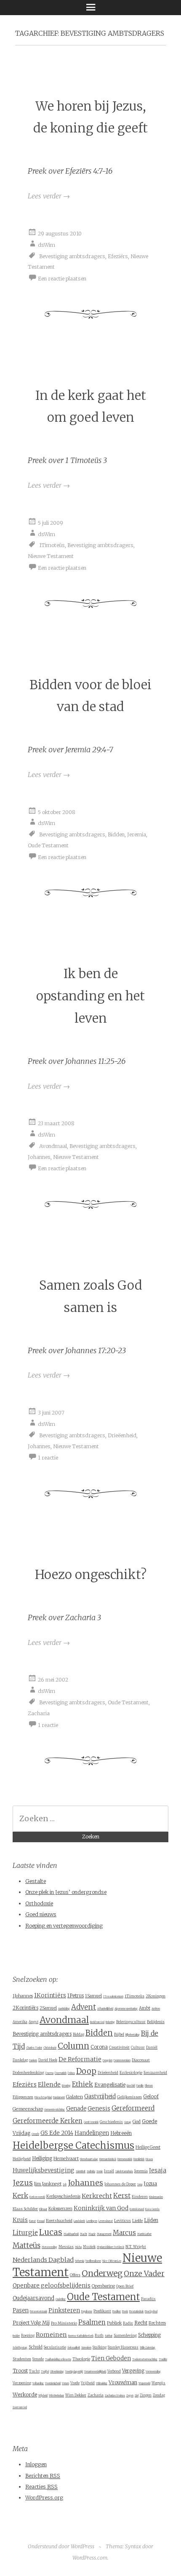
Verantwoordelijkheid (95, 2372)
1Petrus (76, 1996)
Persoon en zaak (39, 2312)
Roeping (28, 2335)
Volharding (38, 2383)
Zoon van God (20, 2407)
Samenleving (125, 2335)
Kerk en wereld (37, 2197)
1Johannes (23, 1996)
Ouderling (61, 2299)
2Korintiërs (25, 2008)
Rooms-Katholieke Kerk (81, 2336)
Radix (128, 2323)
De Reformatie (80, 2059)
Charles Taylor (34, 2048)
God (137, 2121)
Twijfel (45, 2372)
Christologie (50, 2048)
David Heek (48, 2060)
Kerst (122, 2196)
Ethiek (83, 2084)
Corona (99, 2047)
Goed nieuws (41, 1914)
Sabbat (109, 2336)
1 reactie (48, 1458)
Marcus (124, 2233)
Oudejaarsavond (33, 2298)
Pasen (21, 2310)
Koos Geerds (152, 2209)
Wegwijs (158, 2383)
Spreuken (86, 2348)
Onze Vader (144, 2274)
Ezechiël (131, 2086)
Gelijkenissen (129, 2097)
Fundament (59, 2097)
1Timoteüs (52, 545)
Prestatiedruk (136, 2312)
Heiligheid (22, 2159)
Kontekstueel (137, 2209)
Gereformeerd (133, 2108)
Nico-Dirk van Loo (112, 2261)
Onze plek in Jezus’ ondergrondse (66, 1892)
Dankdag (20, 2060)
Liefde (137, 2220)
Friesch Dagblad (43, 2097)
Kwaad (41, 2221)
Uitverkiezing (57, 2372)
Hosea (149, 2159)
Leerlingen (92, 2221)
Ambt (145, 2008)
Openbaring (103, 2286)
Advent (84, 2007)
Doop (86, 2071)
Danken (33, 2060)
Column (73, 2046)
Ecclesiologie (131, 2072)
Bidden (116, 834)
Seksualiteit (74, 2348)
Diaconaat (141, 2060)
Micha (78, 2247)
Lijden (151, 2220)
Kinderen (140, 2197)
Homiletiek (139, 2159)
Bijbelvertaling (133, 2035)
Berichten (43, 2476)
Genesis (99, 2109)
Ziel (137, 2396)
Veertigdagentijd (74, 2372)
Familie (140, 2086)
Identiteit (81, 2171)
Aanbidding (64, 2009)
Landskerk (79, 2221)
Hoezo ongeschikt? (91, 1575)
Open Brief (125, 2286)
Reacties (41, 2487)
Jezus (23, 2183)
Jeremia (137, 834)
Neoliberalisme (93, 2261)
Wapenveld (144, 2383)
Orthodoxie (39, 1903)
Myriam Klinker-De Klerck (110, 2247)
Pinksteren (64, 2310)
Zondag (159, 2395)
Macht (84, 2234)
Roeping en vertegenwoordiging (64, 1926)
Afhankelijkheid (105, 2009)
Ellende (49, 2084)
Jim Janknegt (48, 2184)
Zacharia (39, 1713)
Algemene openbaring (126, 2009)
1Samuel (93, 1996)
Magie (92, 2234)
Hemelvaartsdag (89, 2159)
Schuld (36, 2347)
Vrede (75, 2383)
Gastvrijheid (100, 2096)
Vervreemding (153, 2372)
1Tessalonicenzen (113, 1997)
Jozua (150, 2183)
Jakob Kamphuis (124, 2171)
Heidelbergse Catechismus (73, 2145)
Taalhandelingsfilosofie (58, 2359)
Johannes (39, 1157)
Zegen (130, 2396)
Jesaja (158, 2170)
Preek (125, 2312)
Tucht (34, 2371)
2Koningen (156, 1996)
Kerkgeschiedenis (63, 2196)
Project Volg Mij (31, 2323)
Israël (109, 2171)
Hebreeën (121, 2133)
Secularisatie (55, 2347)
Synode (38, 2359)
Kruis (20, 2220)
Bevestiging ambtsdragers (72, 256)
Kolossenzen (60, 2209)
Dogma (49, 2073)
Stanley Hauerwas (123, 2347)
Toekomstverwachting (145, 2359)
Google (35, 2134)
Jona (140, 2185)
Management (104, 2234)
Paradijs (148, 2299)
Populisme (87, 2312)
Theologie (81, 2359)
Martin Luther (144, 2234)
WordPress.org (44, 2498)
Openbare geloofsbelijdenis (52, 2286)
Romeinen (51, 2335)
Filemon (149, 2086)
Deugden (108, 2060)
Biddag (79, 2034)
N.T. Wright (136, 2247)
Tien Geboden (111, 2358)
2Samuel (48, 2008)
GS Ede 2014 (57, 2133)
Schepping (149, 2335)
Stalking (100, 2347)
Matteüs (27, 2245)
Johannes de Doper (120, 2184)
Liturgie (25, 2233)
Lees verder (49, 196)
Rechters (157, 2323)
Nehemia (80, 2261)
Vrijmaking (102, 2383)
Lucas (51, 2232)
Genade (76, 2109)
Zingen (146, 2395)
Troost (20, 2371)
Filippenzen (23, 2097)
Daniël (152, 2047)
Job (65, 2185)
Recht (141, 2323)
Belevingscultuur (131, 2022)
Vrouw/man (123, 2382)
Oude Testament (48, 845)
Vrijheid (88, 2383)
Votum (65, 2383)
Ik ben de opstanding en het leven (90, 996)
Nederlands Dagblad (43, 2260)
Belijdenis (156, 2022)
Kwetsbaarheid (59, 2220)
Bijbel (119, 2034)
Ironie (100, 2171)
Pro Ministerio (64, 2323)
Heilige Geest (148, 2147)
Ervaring (66, 2086)
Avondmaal (53, 1146)
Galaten (75, 2097)
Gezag (128, 2122)
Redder (16, 2336)
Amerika (20, 2022)
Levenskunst (106, 2221)
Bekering (110, 2022)
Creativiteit (119, 2047)
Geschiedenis (111, 2122)
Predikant (102, 2311)
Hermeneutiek (125, 2159)
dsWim (47, 245)
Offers (75, 2275)
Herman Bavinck (108, 2159)
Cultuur (138, 2047)
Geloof (151, 2097)
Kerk (20, 2195)
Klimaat (43, 2209)
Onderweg (102, 2273)
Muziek (89, 2247)
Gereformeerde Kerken (48, 2121)
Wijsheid (43, 2396)
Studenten (22, 2359)
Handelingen (92, 2133)
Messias (66, 2247)
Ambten (156, 2009)
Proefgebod (151, 2312)
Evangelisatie (110, 2085)
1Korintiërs (50, 1995)
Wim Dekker (76, 2395)
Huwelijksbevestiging (44, 2170)
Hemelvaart (66, 2158)
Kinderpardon (156, 2197)
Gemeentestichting (55, 2110)
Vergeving (133, 2371)
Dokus (71, 2073)
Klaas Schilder (25, 2209)
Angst (33, 2022)
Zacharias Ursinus (115, 2396)
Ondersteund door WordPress (61, 2546)
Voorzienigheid (53, 2383)
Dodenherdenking (28, 2072)
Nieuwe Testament (51, 556)
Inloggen (36, 2464)
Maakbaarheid (71, 2234)
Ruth (99, 2335)
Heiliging (42, 2158)
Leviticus (122, 2220)
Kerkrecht (97, 2196)
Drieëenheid (122, 1435)
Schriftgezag (20, 2348)
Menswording (49, 2247)
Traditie (163, 2359)
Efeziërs (118, 256)
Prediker (117, 2312)
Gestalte (36, 1881)
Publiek (114, 2323)
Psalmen (92, 2322)
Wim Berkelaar (56, 2396)
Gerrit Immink (91, 2122)
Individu (91, 2171)
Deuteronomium (122, 2060)
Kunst (32, 2221)
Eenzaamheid (155, 2073)
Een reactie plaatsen (62, 278)
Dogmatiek (61, 2073)
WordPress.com (90, 2558)
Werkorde (25, 2395)
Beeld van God (97, 2022)
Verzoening (22, 2383)
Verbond (114, 2371)
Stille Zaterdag (148, 2348)
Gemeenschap (28, 2109)
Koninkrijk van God (101, 2208)
